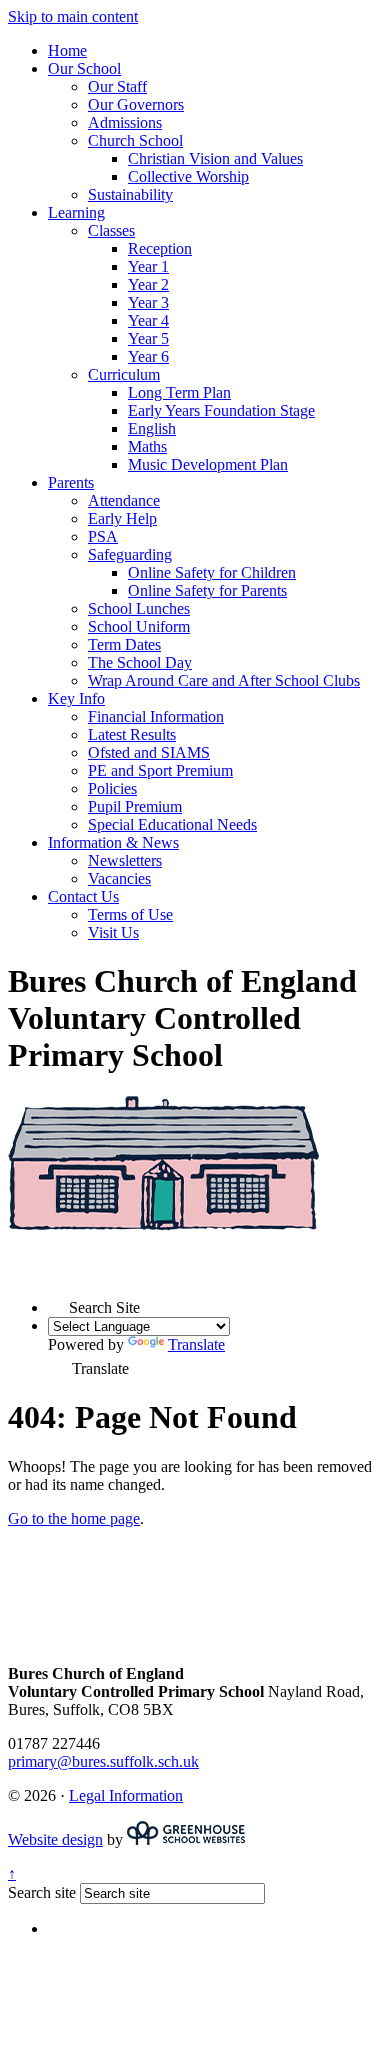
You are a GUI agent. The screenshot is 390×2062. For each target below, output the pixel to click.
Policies (112, 788)
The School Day (140, 662)
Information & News (113, 842)
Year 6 (148, 356)
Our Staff (117, 86)
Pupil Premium (135, 806)
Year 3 (148, 302)
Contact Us (83, 896)
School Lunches (139, 608)
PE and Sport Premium (160, 770)
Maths (147, 446)
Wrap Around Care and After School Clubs (224, 680)
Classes (111, 230)
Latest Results (132, 734)
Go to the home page (74, 1518)
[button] (58, 1302)
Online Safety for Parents (207, 590)
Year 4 (148, 320)
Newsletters (125, 860)
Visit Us (113, 932)
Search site (42, 1892)
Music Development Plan (208, 464)
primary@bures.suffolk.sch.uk (103, 1761)
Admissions (125, 122)
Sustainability (130, 194)
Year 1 (148, 266)
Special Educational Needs (172, 824)
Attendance (124, 500)
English (152, 428)
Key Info (76, 698)
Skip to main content (73, 16)
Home (67, 50)
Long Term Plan (179, 392)
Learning (76, 212)
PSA (103, 536)
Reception (160, 248)
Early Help (122, 518)
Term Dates (124, 644)
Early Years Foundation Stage (221, 410)
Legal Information (126, 1795)
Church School (135, 140)
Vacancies (119, 878)
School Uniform (139, 626)
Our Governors (136, 104)
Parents (71, 482)
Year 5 (148, 338)
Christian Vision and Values (215, 158)
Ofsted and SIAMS (149, 752)
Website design (55, 1839)
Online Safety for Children (212, 572)
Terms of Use (130, 914)
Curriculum (124, 374)
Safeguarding (130, 554)
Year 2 (148, 284)
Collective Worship (188, 176)
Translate (196, 1344)
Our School (84, 68)
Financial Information (156, 716)
